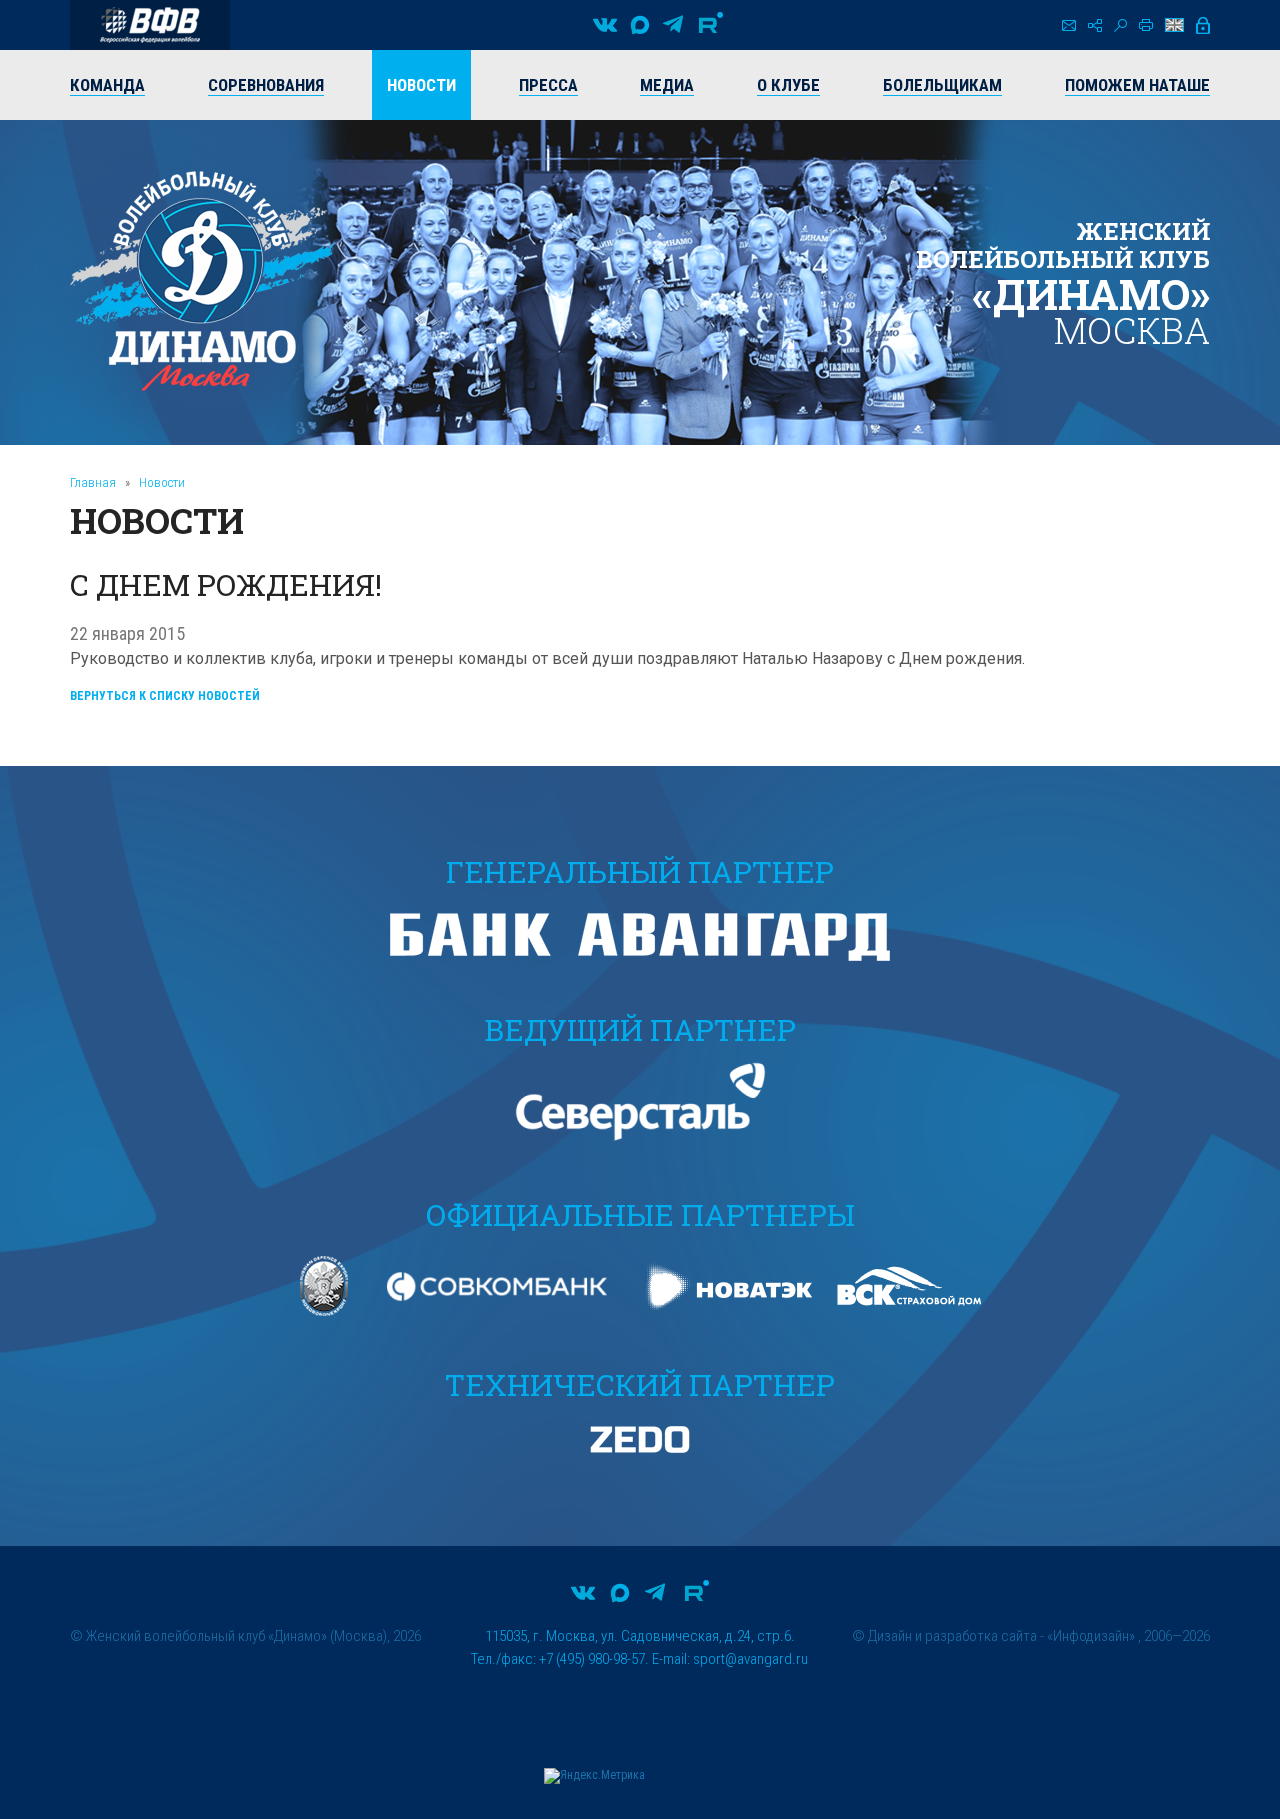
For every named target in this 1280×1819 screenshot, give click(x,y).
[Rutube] (711, 25)
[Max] (640, 25)
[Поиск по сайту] (1120, 25)
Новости (162, 482)
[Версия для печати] (1146, 25)
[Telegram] (673, 25)
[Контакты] (1069, 25)
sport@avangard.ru (750, 1659)
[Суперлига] (150, 25)
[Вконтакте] (605, 25)
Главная (93, 482)
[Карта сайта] (1095, 25)
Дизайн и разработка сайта (952, 1636)
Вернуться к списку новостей (165, 696)
